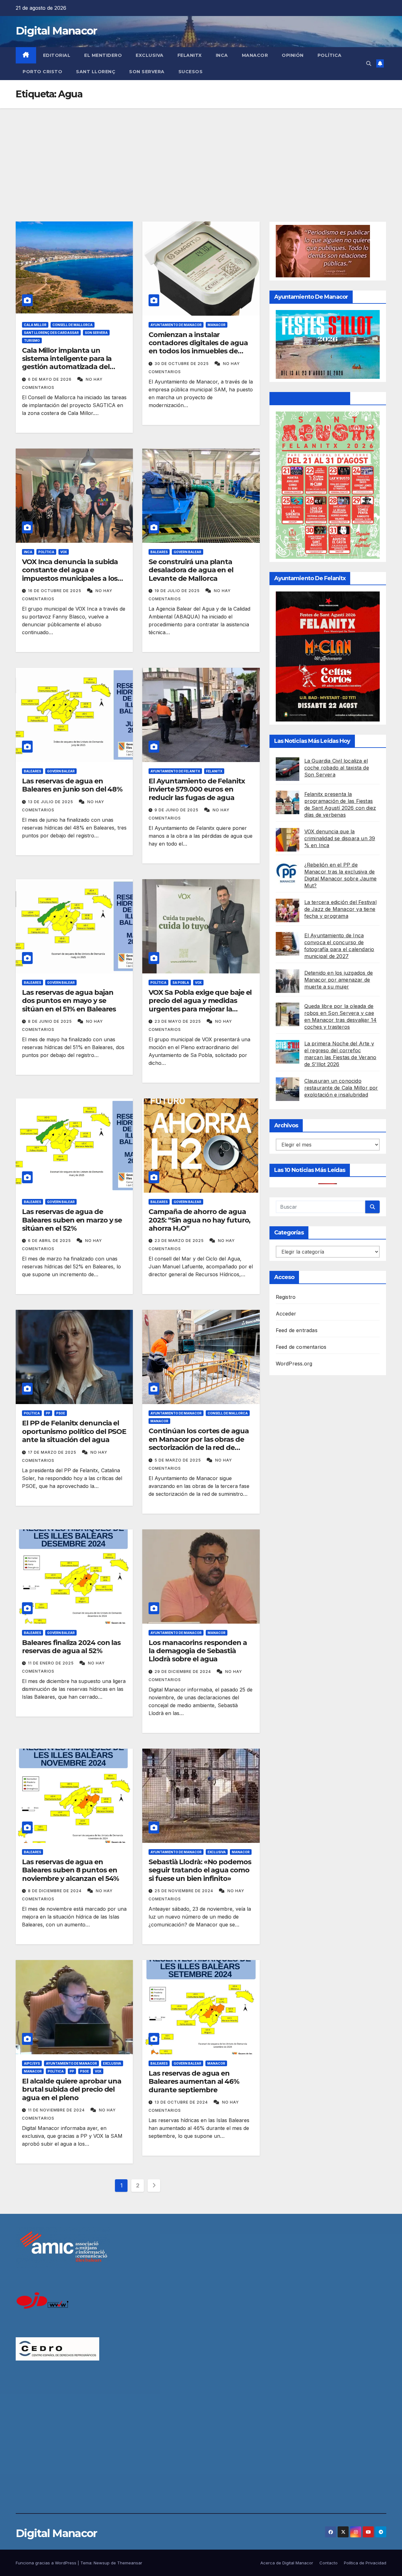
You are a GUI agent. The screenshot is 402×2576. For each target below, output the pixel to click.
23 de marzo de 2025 (180, 1241)
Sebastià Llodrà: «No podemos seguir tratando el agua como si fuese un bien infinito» (200, 1870)
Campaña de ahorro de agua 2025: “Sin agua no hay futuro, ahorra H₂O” (199, 1220)
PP (48, 1413)
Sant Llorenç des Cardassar (51, 333)
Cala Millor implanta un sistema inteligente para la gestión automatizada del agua (67, 363)
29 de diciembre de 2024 (183, 1672)
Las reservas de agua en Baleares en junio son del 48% (72, 785)
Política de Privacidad (365, 2563)
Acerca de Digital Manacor (287, 2563)
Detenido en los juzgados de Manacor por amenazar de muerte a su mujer (339, 980)
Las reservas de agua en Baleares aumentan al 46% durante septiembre (194, 2082)
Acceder (286, 1314)
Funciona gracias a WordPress (47, 2563)
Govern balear (187, 552)
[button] (369, 63)
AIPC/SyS (32, 2063)
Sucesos (191, 72)
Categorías (289, 1233)
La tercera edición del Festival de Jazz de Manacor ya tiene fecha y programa (340, 909)
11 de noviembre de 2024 (57, 2110)
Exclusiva (150, 55)
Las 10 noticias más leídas (310, 1170)
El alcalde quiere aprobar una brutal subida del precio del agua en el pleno (72, 2089)
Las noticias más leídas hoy (312, 741)
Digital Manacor (56, 31)
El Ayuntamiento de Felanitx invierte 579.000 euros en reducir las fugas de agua (197, 789)
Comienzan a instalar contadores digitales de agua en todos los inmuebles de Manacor (198, 347)
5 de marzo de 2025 (178, 1460)
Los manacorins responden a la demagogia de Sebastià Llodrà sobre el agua (198, 1651)
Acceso (284, 1277)
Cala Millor (35, 325)
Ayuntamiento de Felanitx (175, 771)
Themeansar (130, 2563)
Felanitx (190, 55)
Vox (64, 552)
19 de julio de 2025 (178, 591)
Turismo (32, 340)
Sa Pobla (181, 983)
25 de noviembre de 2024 (185, 1891)
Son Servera (147, 72)
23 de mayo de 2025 (178, 1021)
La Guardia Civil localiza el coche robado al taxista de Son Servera (337, 768)
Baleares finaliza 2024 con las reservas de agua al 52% (71, 1647)
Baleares (159, 552)
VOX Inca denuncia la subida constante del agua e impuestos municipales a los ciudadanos (70, 574)
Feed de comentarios (301, 1347)
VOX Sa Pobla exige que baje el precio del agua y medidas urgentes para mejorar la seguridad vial (200, 1005)
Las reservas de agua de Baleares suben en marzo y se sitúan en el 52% (72, 1220)
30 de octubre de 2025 (182, 364)
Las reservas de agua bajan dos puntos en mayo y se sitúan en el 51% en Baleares (69, 1001)
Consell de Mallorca (73, 325)
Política (330, 55)
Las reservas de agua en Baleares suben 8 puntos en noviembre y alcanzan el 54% (71, 1870)
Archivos (286, 1125)
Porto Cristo (42, 72)
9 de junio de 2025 (177, 810)
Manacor (255, 55)
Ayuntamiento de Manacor (176, 325)
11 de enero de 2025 (52, 1663)
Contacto (329, 2563)
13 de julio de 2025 (51, 802)
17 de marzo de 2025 (53, 1452)
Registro (286, 1297)
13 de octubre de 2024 (182, 2102)
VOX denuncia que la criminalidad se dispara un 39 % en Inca (340, 838)
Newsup (102, 2563)
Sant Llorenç (96, 72)
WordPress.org (294, 1364)
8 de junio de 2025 (51, 1021)
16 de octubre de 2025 (55, 591)
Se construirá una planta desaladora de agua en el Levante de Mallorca (191, 570)
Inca (222, 55)
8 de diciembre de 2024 (55, 1891)
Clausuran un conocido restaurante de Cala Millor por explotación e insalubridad (341, 1088)
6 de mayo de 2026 (50, 379)
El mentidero (103, 55)
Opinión (293, 55)
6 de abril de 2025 (50, 1241)
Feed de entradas (297, 1330)
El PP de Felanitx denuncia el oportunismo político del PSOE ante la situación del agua (74, 1431)
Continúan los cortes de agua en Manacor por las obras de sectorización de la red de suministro (198, 1443)
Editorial (57, 55)
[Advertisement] (201, 155)
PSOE (61, 1413)
